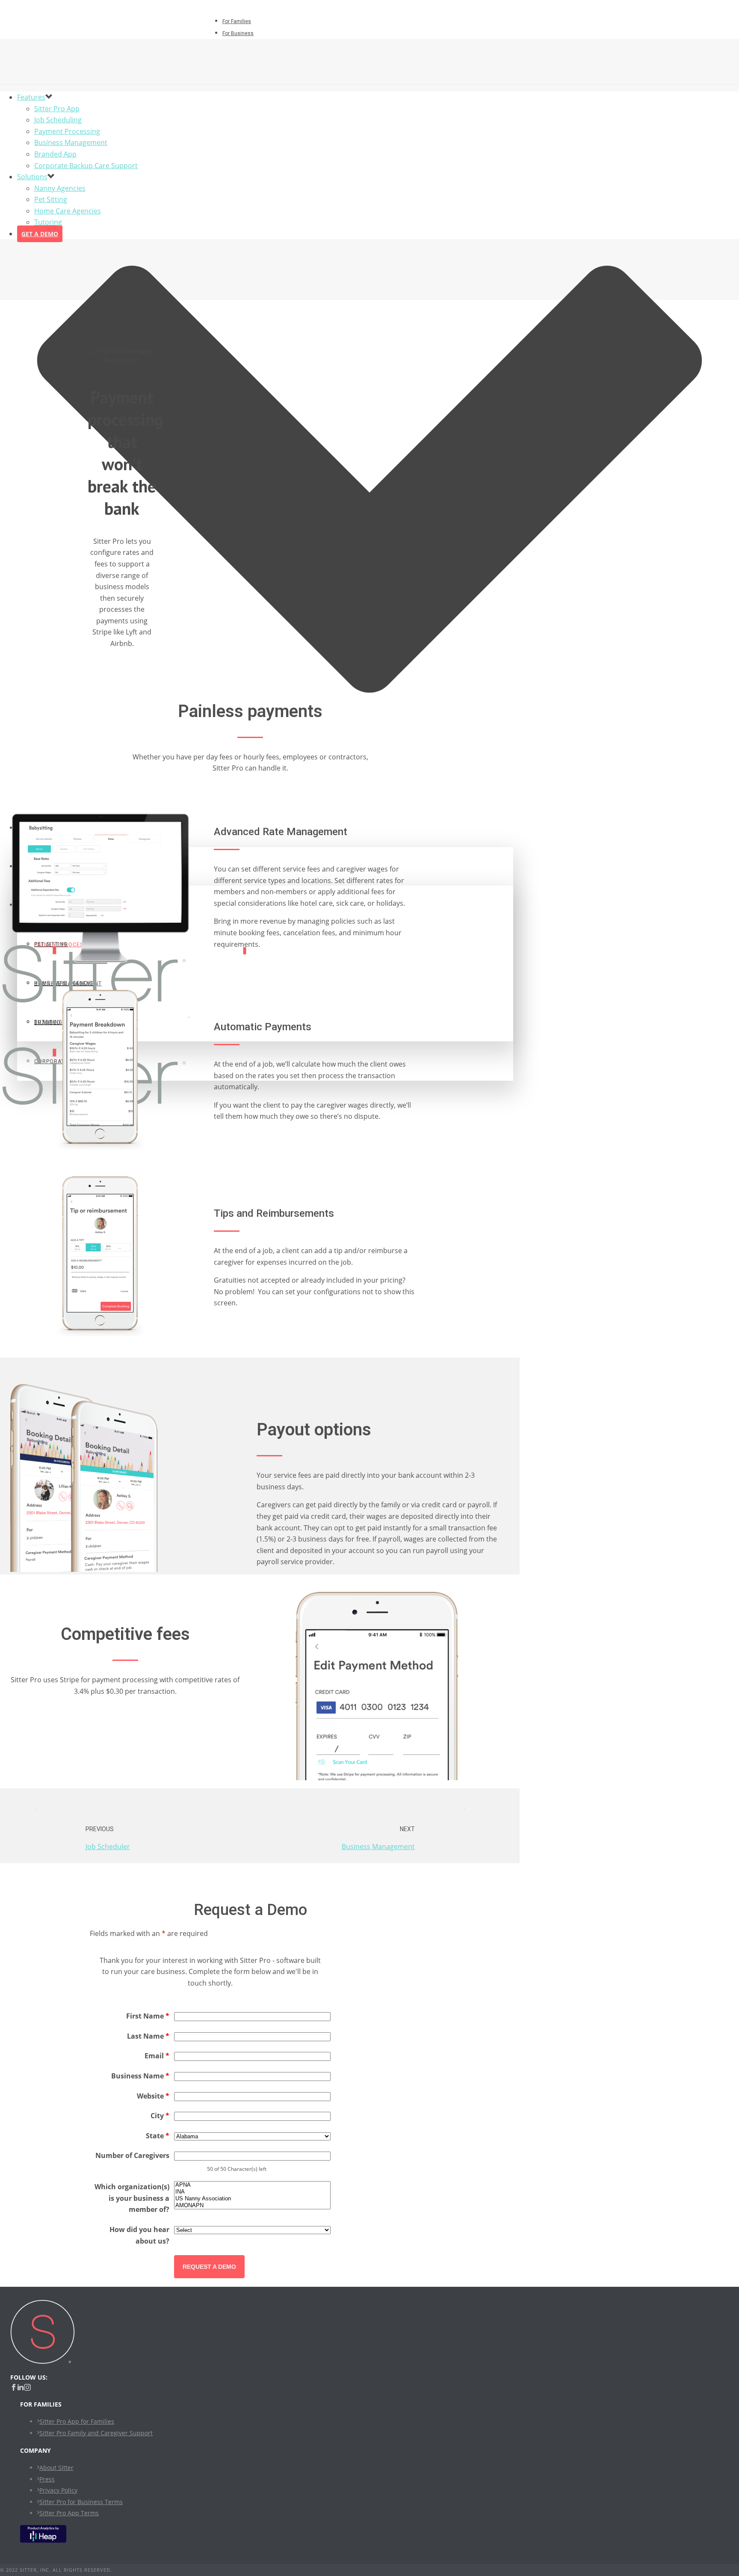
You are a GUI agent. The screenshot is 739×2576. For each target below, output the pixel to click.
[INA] (252, 2192)
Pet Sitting (51, 199)
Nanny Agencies (60, 188)
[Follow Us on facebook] (14, 2388)
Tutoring (48, 222)
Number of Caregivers (132, 2155)
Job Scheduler (108, 1847)
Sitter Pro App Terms (69, 2513)
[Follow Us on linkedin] (21, 2388)
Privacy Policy (58, 2490)
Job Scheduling (58, 120)
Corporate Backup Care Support (86, 166)
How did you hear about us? (139, 2235)
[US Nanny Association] (252, 2199)
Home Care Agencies (68, 211)
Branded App (55, 154)
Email (157, 2056)
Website (153, 2096)
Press (47, 2479)
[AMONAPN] (252, 2205)
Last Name (148, 2036)
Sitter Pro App (57, 109)
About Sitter (56, 2468)
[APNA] (252, 2185)
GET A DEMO (40, 234)
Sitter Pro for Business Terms (81, 2502)
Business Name (140, 2076)
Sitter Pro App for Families (77, 2421)
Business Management (71, 142)
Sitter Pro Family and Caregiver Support (96, 2433)
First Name (148, 2016)
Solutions (32, 177)
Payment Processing (67, 131)
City (160, 2116)
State (158, 2136)
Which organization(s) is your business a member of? (132, 2198)
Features (31, 97)
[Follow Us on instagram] (27, 2388)
